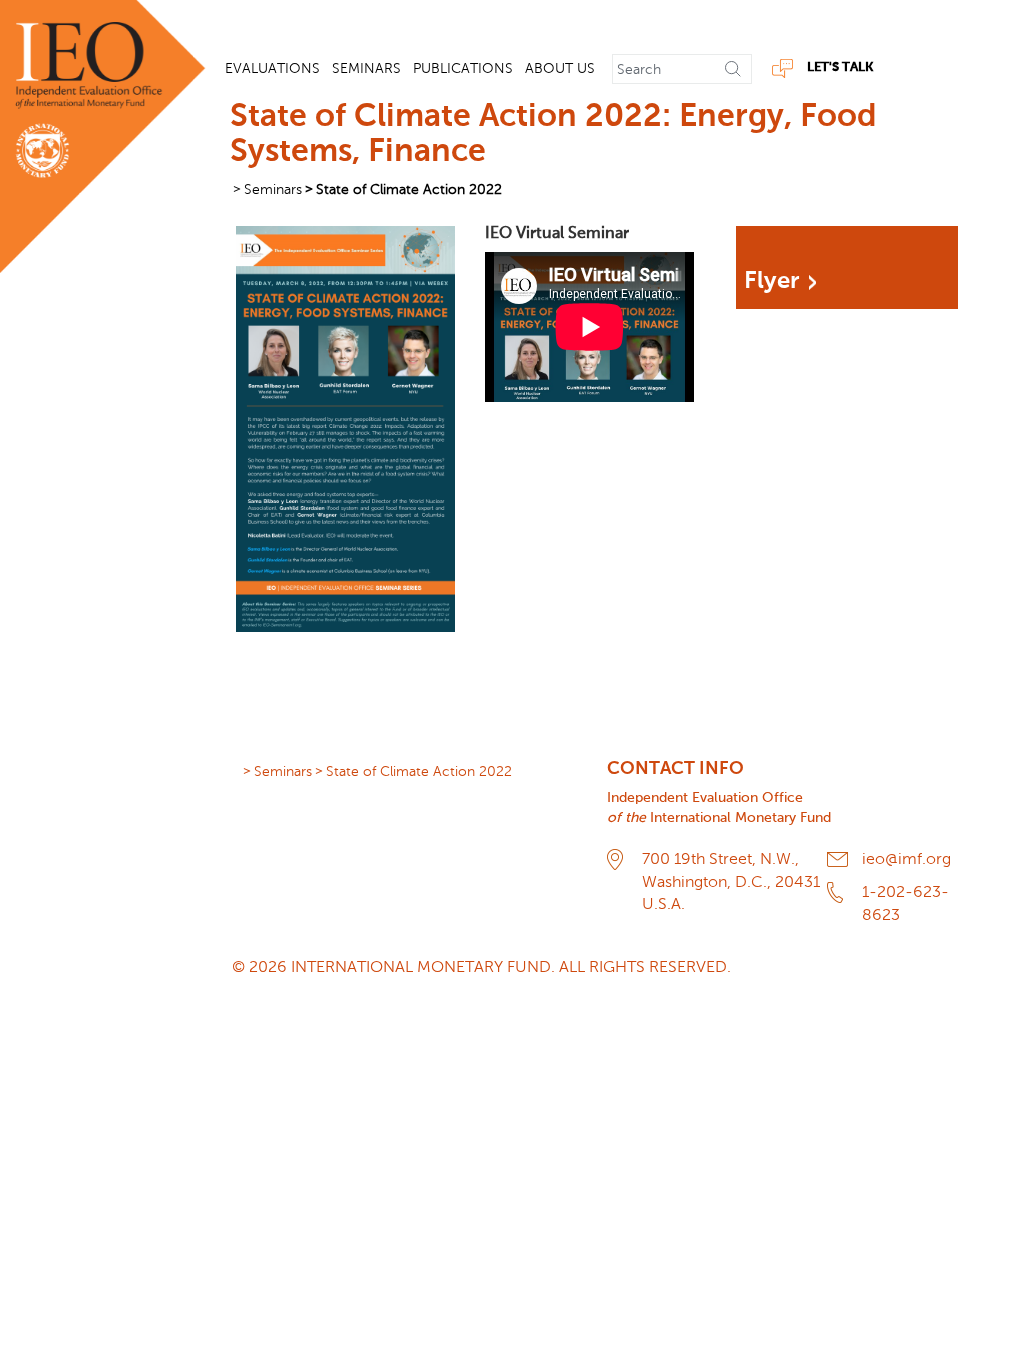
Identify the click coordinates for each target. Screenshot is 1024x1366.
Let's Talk (840, 67)
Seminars (366, 68)
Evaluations (272, 68)
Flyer (771, 281)
